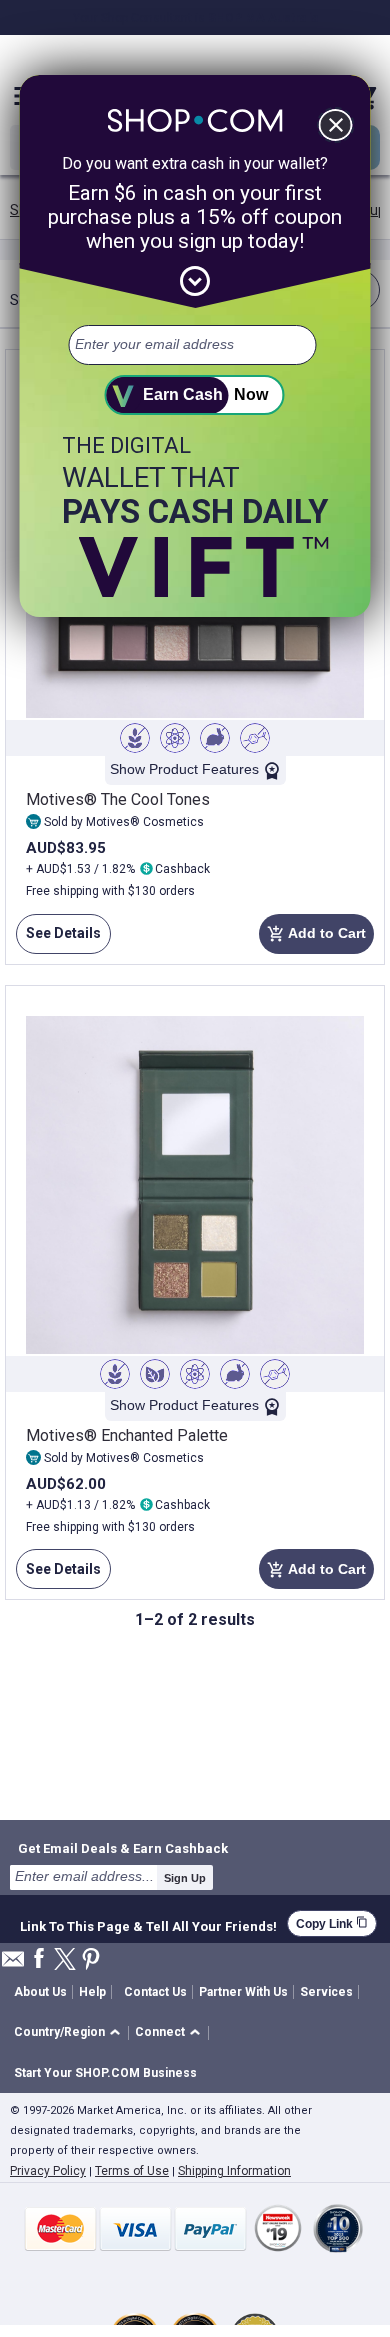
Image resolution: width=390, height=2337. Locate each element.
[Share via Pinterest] (91, 1960)
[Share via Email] (13, 1964)
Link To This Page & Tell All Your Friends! (148, 1924)
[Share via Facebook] (39, 1959)
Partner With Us (243, 1992)
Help (92, 1992)
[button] (70, 2033)
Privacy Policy (48, 2171)
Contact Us (155, 1992)
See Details (58, 939)
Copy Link (332, 1923)
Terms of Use (132, 2171)
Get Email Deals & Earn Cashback (123, 1848)
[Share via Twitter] (65, 1960)
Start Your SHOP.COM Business (105, 2073)
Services (326, 1992)
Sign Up (185, 1878)
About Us (40, 1992)
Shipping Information (234, 2171)
